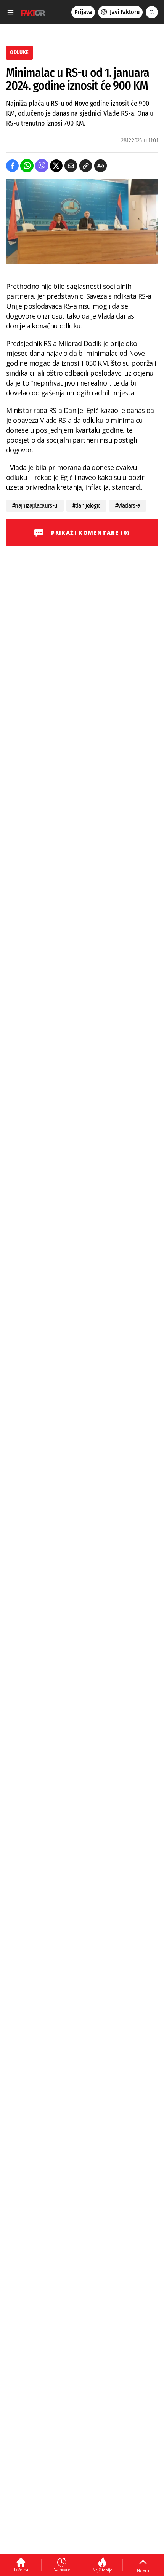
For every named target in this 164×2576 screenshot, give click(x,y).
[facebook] (12, 166)
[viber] (42, 166)
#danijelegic (86, 506)
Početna (21, 2570)
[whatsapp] (27, 166)
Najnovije (62, 2570)
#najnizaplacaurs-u (35, 506)
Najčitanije (102, 2570)
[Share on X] (56, 166)
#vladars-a (128, 506)
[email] (71, 166)
